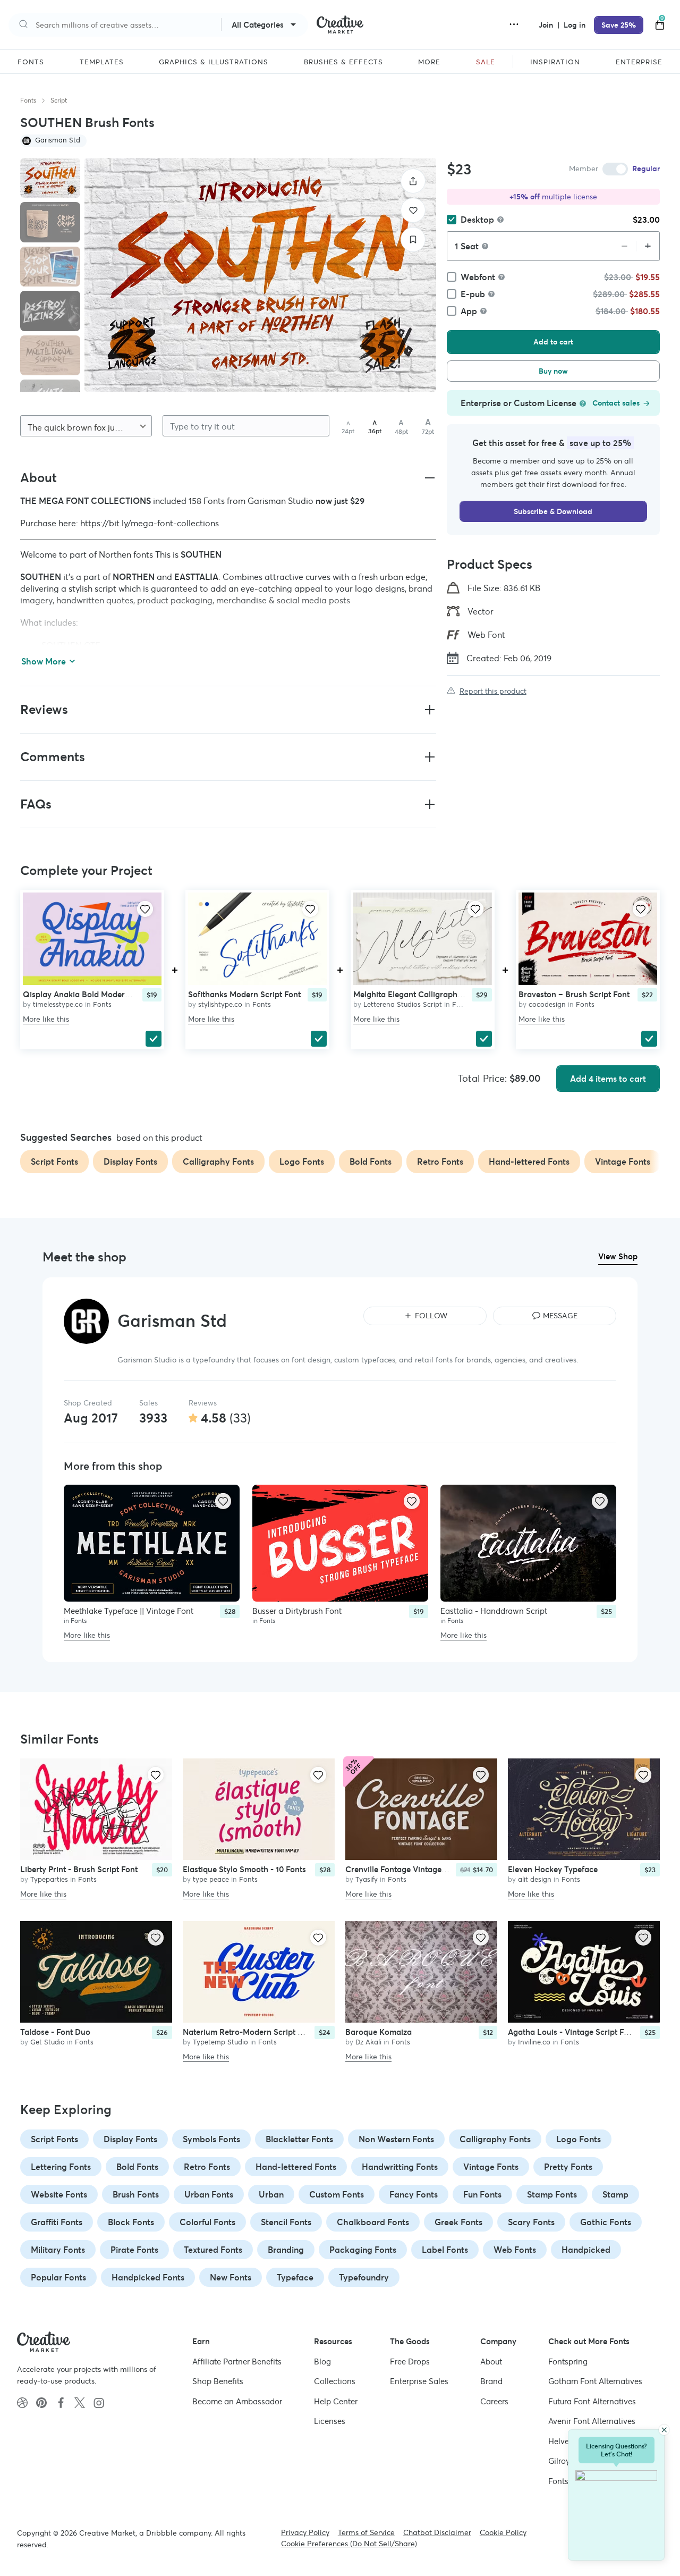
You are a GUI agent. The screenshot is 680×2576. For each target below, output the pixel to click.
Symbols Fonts (211, 2139)
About (491, 2361)
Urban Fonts (209, 2194)
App (469, 311)
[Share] (413, 181)
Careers (494, 2401)
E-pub (473, 294)
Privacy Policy (305, 2532)
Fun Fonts (482, 2194)
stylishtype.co (220, 1004)
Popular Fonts (58, 2277)
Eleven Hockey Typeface (553, 1869)
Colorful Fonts (207, 2222)
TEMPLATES (102, 62)
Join (547, 25)
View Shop (618, 1256)
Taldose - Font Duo (55, 2032)
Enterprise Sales (419, 2381)
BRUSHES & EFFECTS (343, 62)
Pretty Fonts (568, 2167)
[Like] (413, 210)
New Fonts (231, 2277)
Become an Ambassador (237, 2401)
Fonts (28, 100)
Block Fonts (131, 2222)
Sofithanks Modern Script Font (244, 994)
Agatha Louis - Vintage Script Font (572, 2032)
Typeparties (49, 1879)
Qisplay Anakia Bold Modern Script (88, 994)
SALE (486, 62)
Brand (491, 2381)
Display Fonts (130, 2139)
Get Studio (48, 2042)
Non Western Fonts (396, 2139)
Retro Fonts (207, 2167)
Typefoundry (364, 2277)
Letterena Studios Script (403, 1004)
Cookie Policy (503, 2532)
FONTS (31, 62)
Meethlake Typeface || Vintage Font (129, 1611)
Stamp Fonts (552, 2194)
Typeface (295, 2277)
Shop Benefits (218, 2381)
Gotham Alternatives (595, 2381)
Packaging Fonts (363, 2250)
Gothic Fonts (606, 2222)
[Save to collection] (413, 239)
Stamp (615, 2194)
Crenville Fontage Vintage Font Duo (411, 1869)
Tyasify (367, 1879)
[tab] (50, 178)
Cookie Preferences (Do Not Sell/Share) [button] (349, 2544)
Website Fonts (59, 2194)
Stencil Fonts (286, 2222)
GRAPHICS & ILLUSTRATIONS (214, 62)
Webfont (478, 277)
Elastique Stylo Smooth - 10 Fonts (244, 1869)
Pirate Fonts (134, 2250)
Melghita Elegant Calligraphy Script (419, 994)
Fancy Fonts (414, 2194)
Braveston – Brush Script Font (574, 994)
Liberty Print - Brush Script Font (79, 1869)
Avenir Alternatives (592, 2421)
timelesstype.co (58, 1004)
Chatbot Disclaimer (437, 2532)
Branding (286, 2250)
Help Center (336, 2401)
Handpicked (586, 2250)
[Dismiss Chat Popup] (664, 2430)
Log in (575, 25)
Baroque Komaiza (379, 2032)
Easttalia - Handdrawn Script (494, 1611)
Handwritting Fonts (400, 2167)
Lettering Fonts (61, 2167)
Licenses (330, 2421)
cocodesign (547, 1004)
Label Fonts (445, 2250)
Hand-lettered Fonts (296, 2167)
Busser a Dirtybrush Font (297, 1611)
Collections (335, 2381)
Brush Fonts (136, 2194)
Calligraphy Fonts (495, 2139)
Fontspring (568, 2361)
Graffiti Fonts (57, 2222)
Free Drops (410, 2361)
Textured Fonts (213, 2250)
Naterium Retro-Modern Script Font (248, 2032)
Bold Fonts (137, 2167)
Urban (271, 2194)
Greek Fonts (458, 2222)
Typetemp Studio (220, 2042)
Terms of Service (366, 2532)
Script (59, 100)
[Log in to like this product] (145, 909)
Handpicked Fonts (148, 2277)
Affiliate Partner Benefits (237, 2361)
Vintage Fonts (491, 2167)
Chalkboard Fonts (373, 2222)
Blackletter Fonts (299, 2139)
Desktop (477, 220)
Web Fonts (515, 2250)
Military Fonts (58, 2250)
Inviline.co (534, 2042)
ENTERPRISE (639, 62)
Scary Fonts (531, 2222)
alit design (535, 1879)
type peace (211, 1879)
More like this (46, 1020)
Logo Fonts (579, 2139)
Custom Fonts (337, 2194)
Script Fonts (54, 2139)
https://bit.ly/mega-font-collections (150, 523)
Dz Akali (368, 2042)
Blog (322, 2361)
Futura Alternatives (592, 2401)
